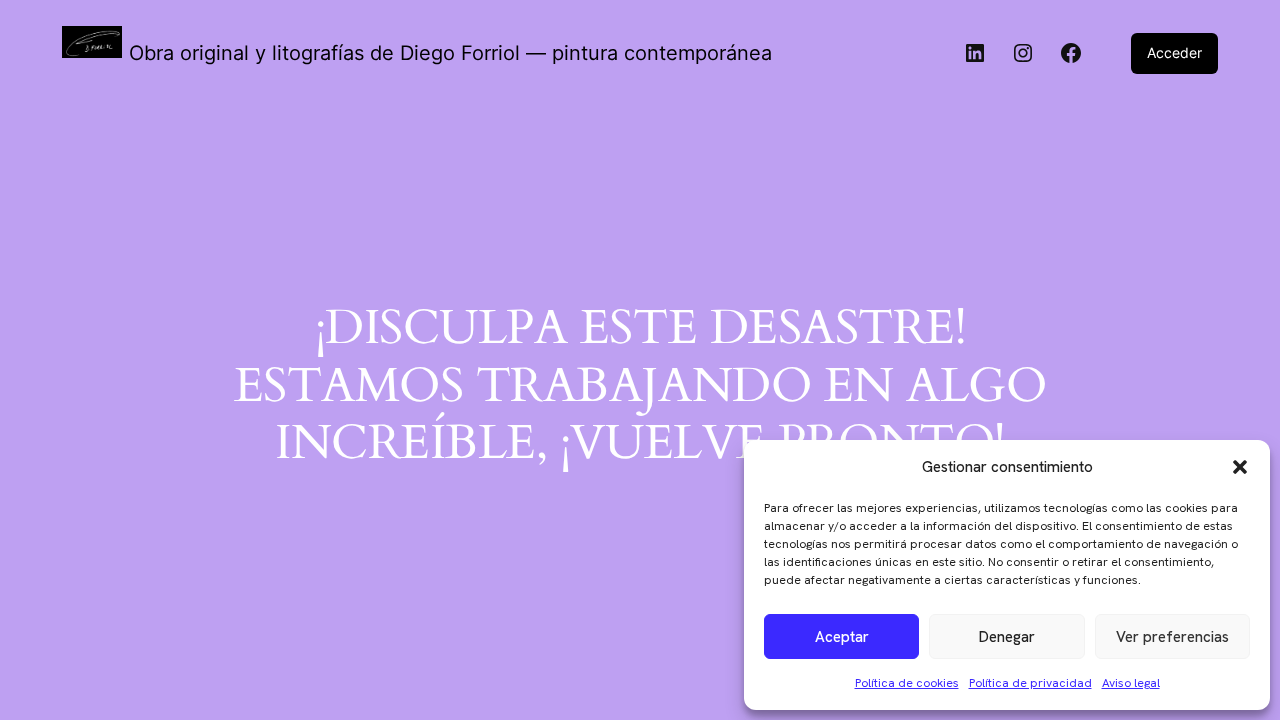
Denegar (1007, 637)
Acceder (1174, 52)
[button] (1240, 467)
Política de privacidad (1030, 683)
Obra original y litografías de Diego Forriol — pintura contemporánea (450, 53)
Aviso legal (1131, 683)
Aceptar (842, 637)
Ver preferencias (1172, 637)
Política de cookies (907, 683)
